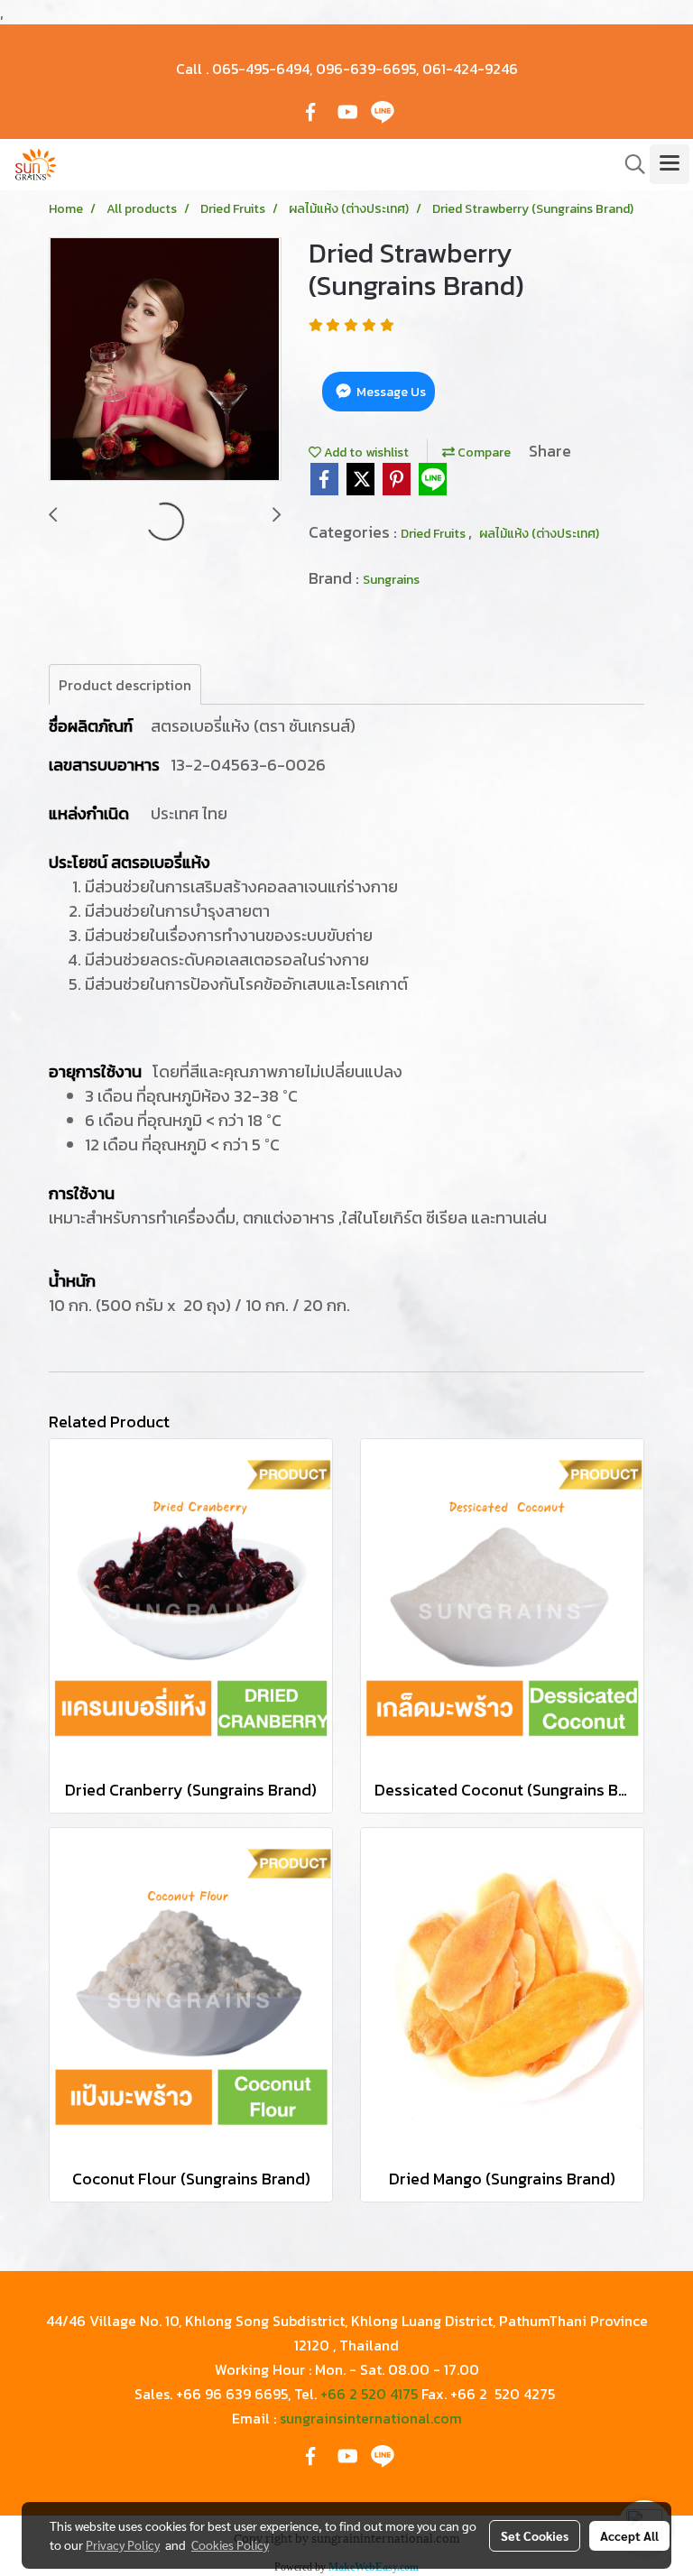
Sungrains (391, 580)
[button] (629, 164)
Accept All (629, 2535)
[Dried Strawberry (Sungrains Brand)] (165, 360)
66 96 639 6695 (236, 2394)
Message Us (390, 392)
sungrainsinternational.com (371, 2418)
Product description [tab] (125, 685)
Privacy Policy (123, 2544)
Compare (483, 452)
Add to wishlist (365, 452)
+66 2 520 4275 (503, 2394)
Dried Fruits (434, 534)
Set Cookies (535, 2535)
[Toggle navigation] (670, 164)
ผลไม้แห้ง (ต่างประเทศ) (539, 534)
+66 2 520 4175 (369, 2394)
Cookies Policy (230, 2544)
